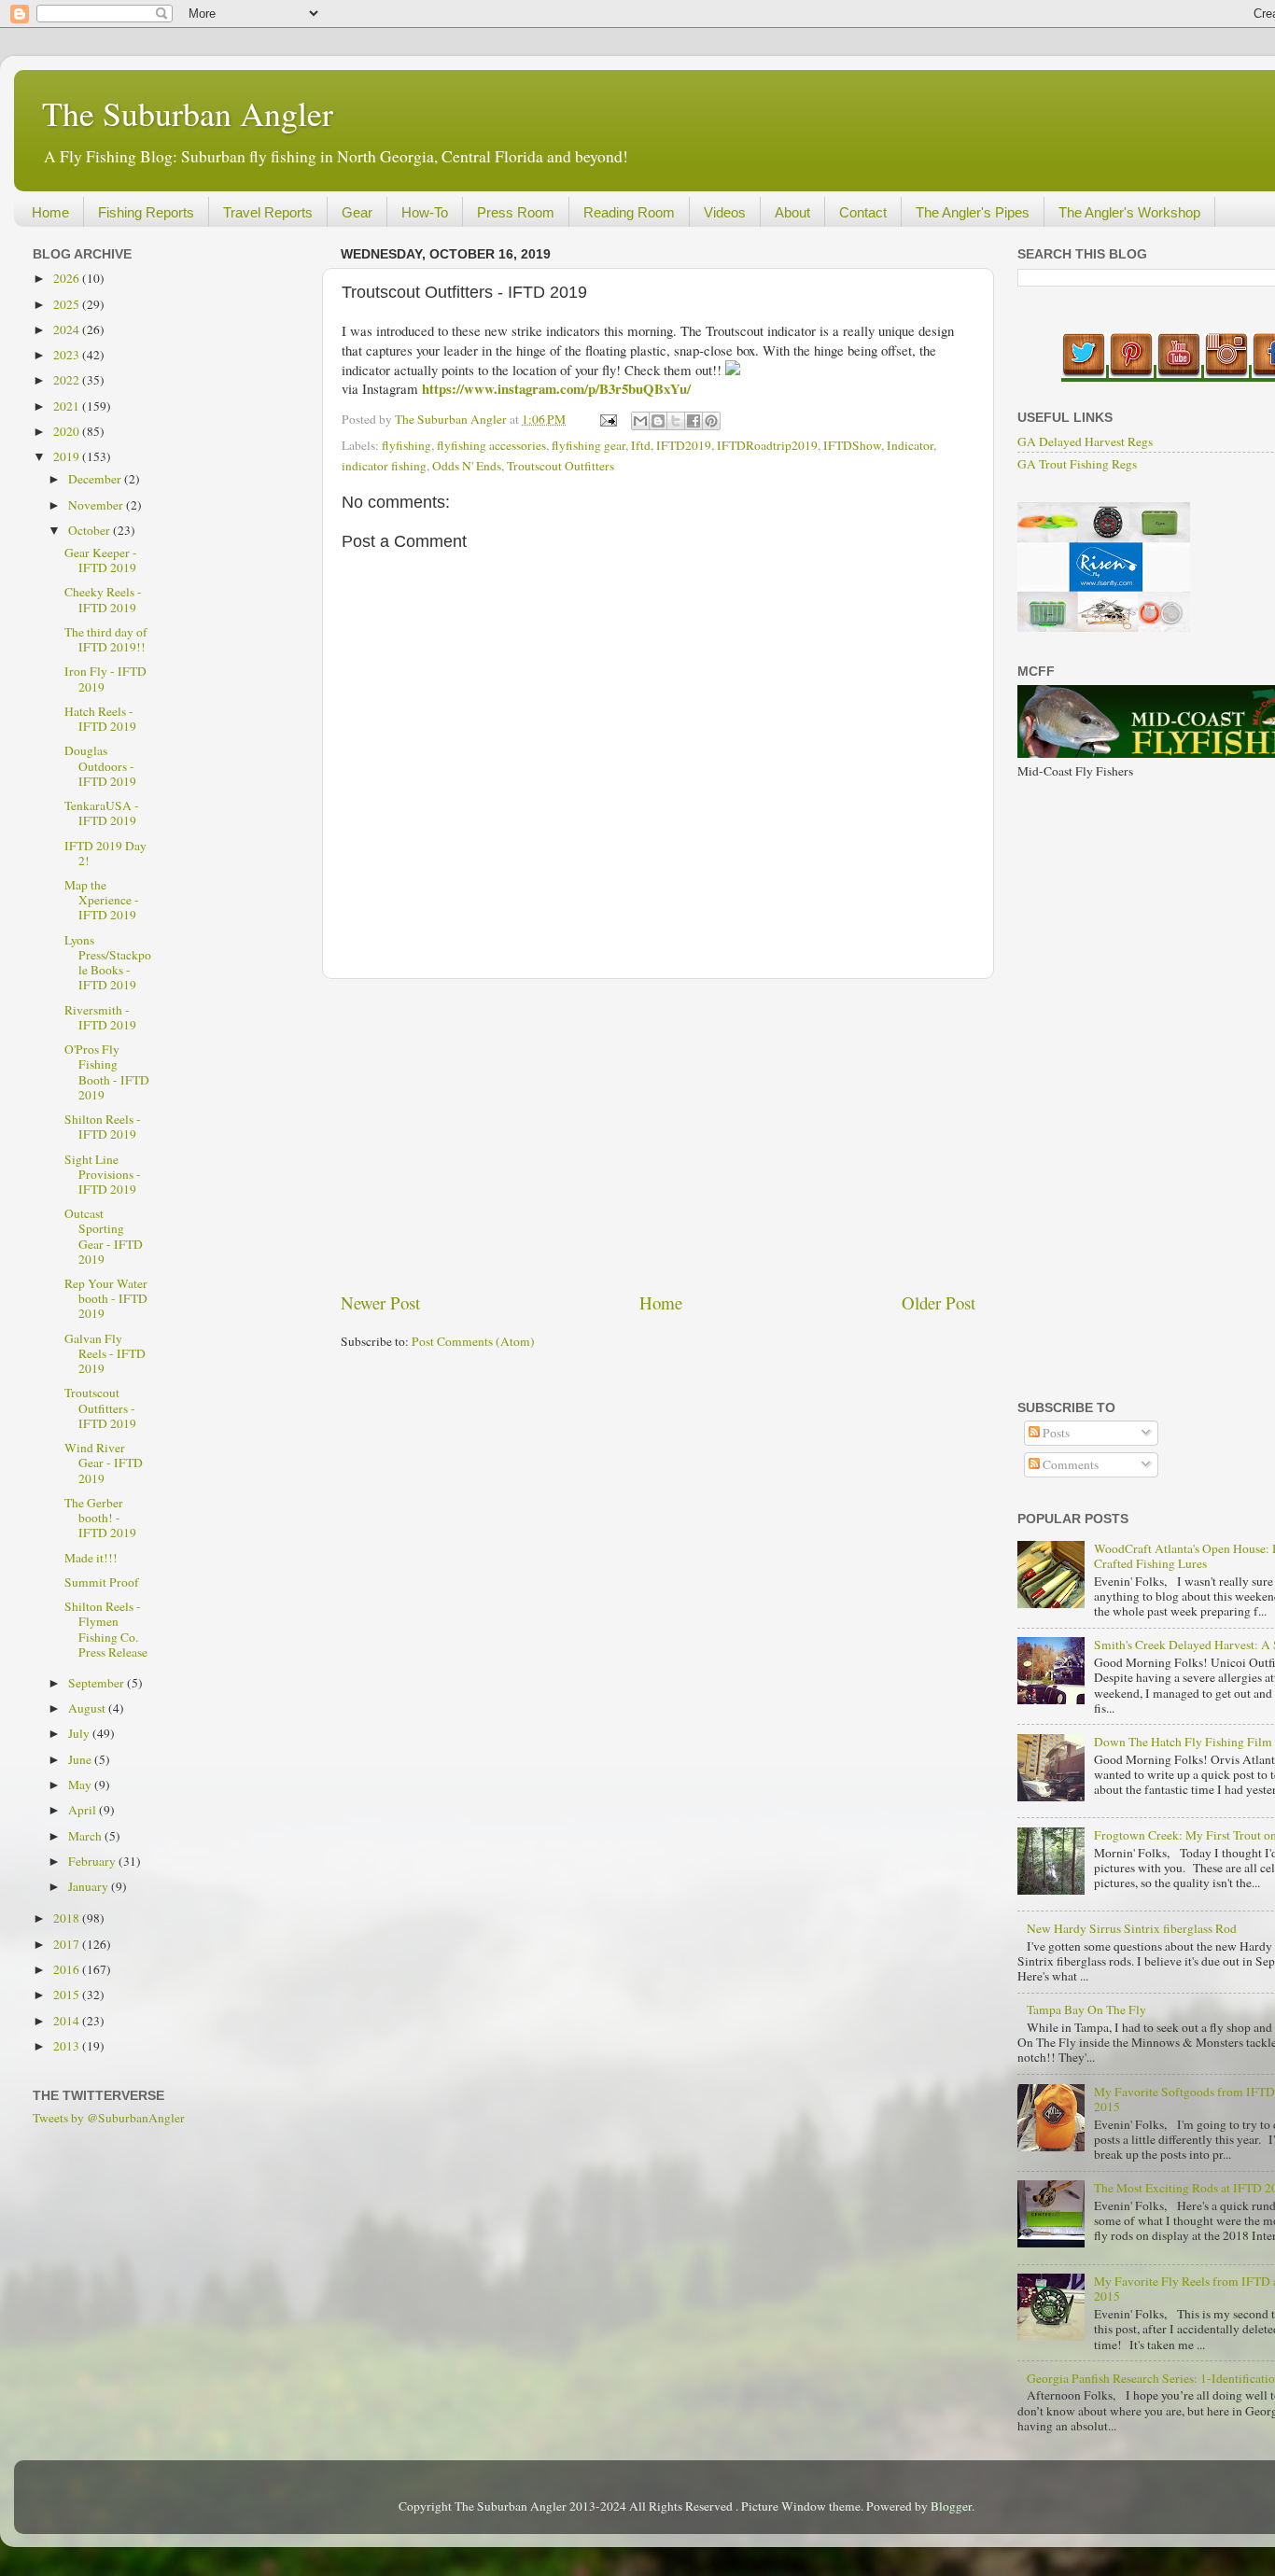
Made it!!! (91, 1558)
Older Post (939, 1302)
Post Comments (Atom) (473, 1341)
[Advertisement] (658, 1135)
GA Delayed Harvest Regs (1085, 441)
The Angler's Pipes (973, 212)
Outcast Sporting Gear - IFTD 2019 (104, 1236)
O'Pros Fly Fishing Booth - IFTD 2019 (107, 1072)
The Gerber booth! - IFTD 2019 (100, 1518)
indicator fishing (384, 466)
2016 (68, 1969)
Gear (357, 212)
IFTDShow (852, 445)
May (81, 1785)
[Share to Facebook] (694, 421)
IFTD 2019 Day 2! (105, 853)
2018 (68, 1918)
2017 (68, 1944)
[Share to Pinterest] (711, 421)
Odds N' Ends (467, 466)
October (91, 530)
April (84, 1810)
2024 (68, 329)
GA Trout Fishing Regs (1077, 464)
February (93, 1861)
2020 (68, 431)
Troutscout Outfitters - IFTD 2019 (100, 1407)
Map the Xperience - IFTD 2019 (102, 900)
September (98, 1683)
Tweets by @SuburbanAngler (109, 2118)
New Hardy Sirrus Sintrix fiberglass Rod (1132, 1928)
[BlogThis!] (658, 421)
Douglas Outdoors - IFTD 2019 (100, 765)
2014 (68, 2021)
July (80, 1733)
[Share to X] (676, 421)
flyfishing (406, 445)
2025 (68, 304)
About (792, 212)
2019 (68, 456)
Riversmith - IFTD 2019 (100, 1017)
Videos (725, 212)
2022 (68, 380)
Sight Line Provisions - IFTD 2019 (103, 1174)
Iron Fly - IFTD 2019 (105, 679)
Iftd (641, 445)
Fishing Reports (146, 212)
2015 (68, 1995)
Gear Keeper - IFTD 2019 (101, 560)
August (88, 1708)
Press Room (516, 212)
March (86, 1836)
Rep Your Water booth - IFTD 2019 (106, 1298)
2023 (68, 355)
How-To (425, 212)
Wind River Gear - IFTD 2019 (104, 1463)
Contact (863, 212)
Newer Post (380, 1302)
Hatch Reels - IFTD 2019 (100, 719)
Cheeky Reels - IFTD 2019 (103, 599)
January (90, 1886)
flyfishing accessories (491, 445)
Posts (1055, 1433)
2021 (68, 406)
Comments (1069, 1464)
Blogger (951, 2506)
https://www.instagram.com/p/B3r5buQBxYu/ (556, 388)
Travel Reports (268, 212)
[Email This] (640, 421)
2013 (68, 2046)
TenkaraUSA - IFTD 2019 (102, 813)
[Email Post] (607, 419)
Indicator (910, 445)
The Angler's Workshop (1129, 212)
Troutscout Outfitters (560, 466)
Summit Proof (102, 1582)
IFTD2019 (684, 445)
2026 (68, 278)
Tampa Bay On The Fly (1086, 2009)
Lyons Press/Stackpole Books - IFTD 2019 (108, 963)
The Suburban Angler (188, 113)
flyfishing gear (588, 445)
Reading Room (629, 212)
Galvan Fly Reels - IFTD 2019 (105, 1353)
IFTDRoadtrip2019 (767, 445)
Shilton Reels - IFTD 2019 (103, 1127)
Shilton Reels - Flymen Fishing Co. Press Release (106, 1629)
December (96, 479)
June (81, 1759)
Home (50, 212)
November (97, 505)
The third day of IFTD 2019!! (106, 639)
